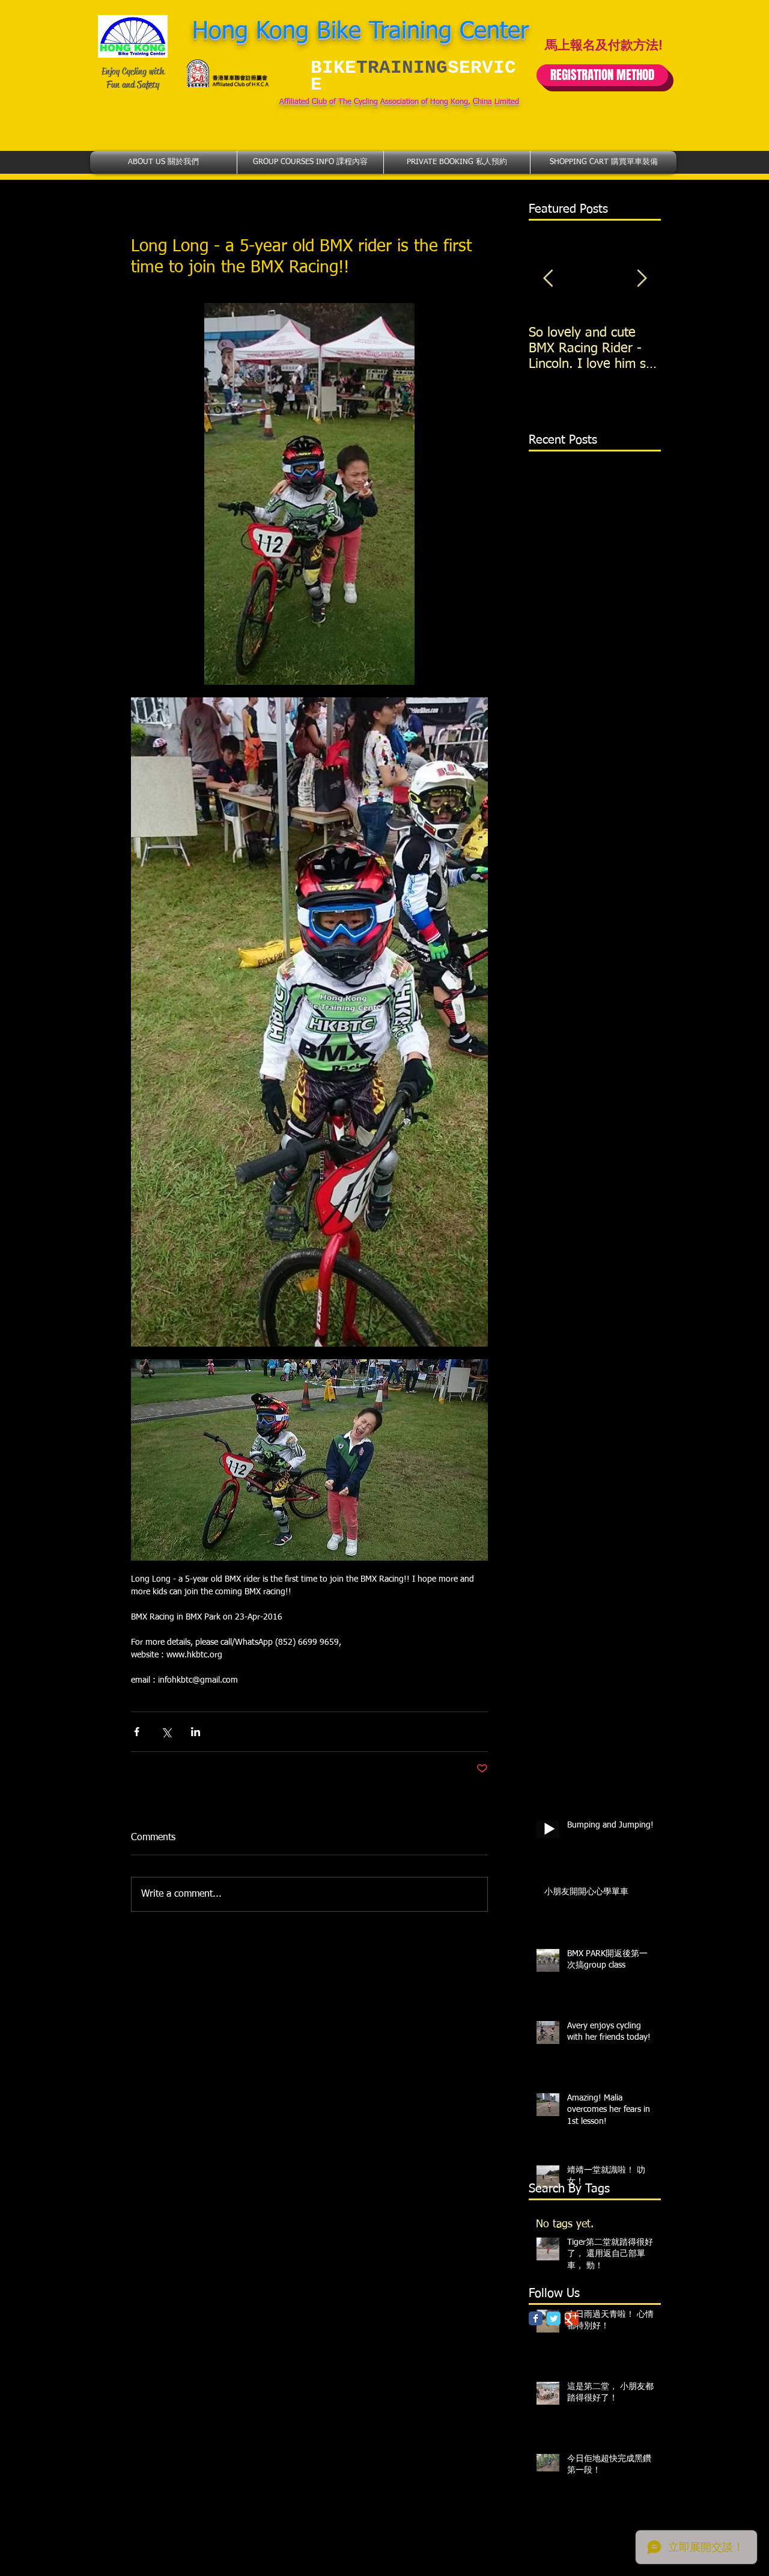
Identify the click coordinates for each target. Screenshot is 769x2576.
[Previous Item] (548, 279)
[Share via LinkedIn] (196, 1732)
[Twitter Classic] (554, 2318)
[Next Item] (642, 279)
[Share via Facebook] (137, 1732)
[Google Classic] (572, 2318)
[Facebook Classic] (536, 2318)
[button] (163, 162)
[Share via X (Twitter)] (166, 1732)
